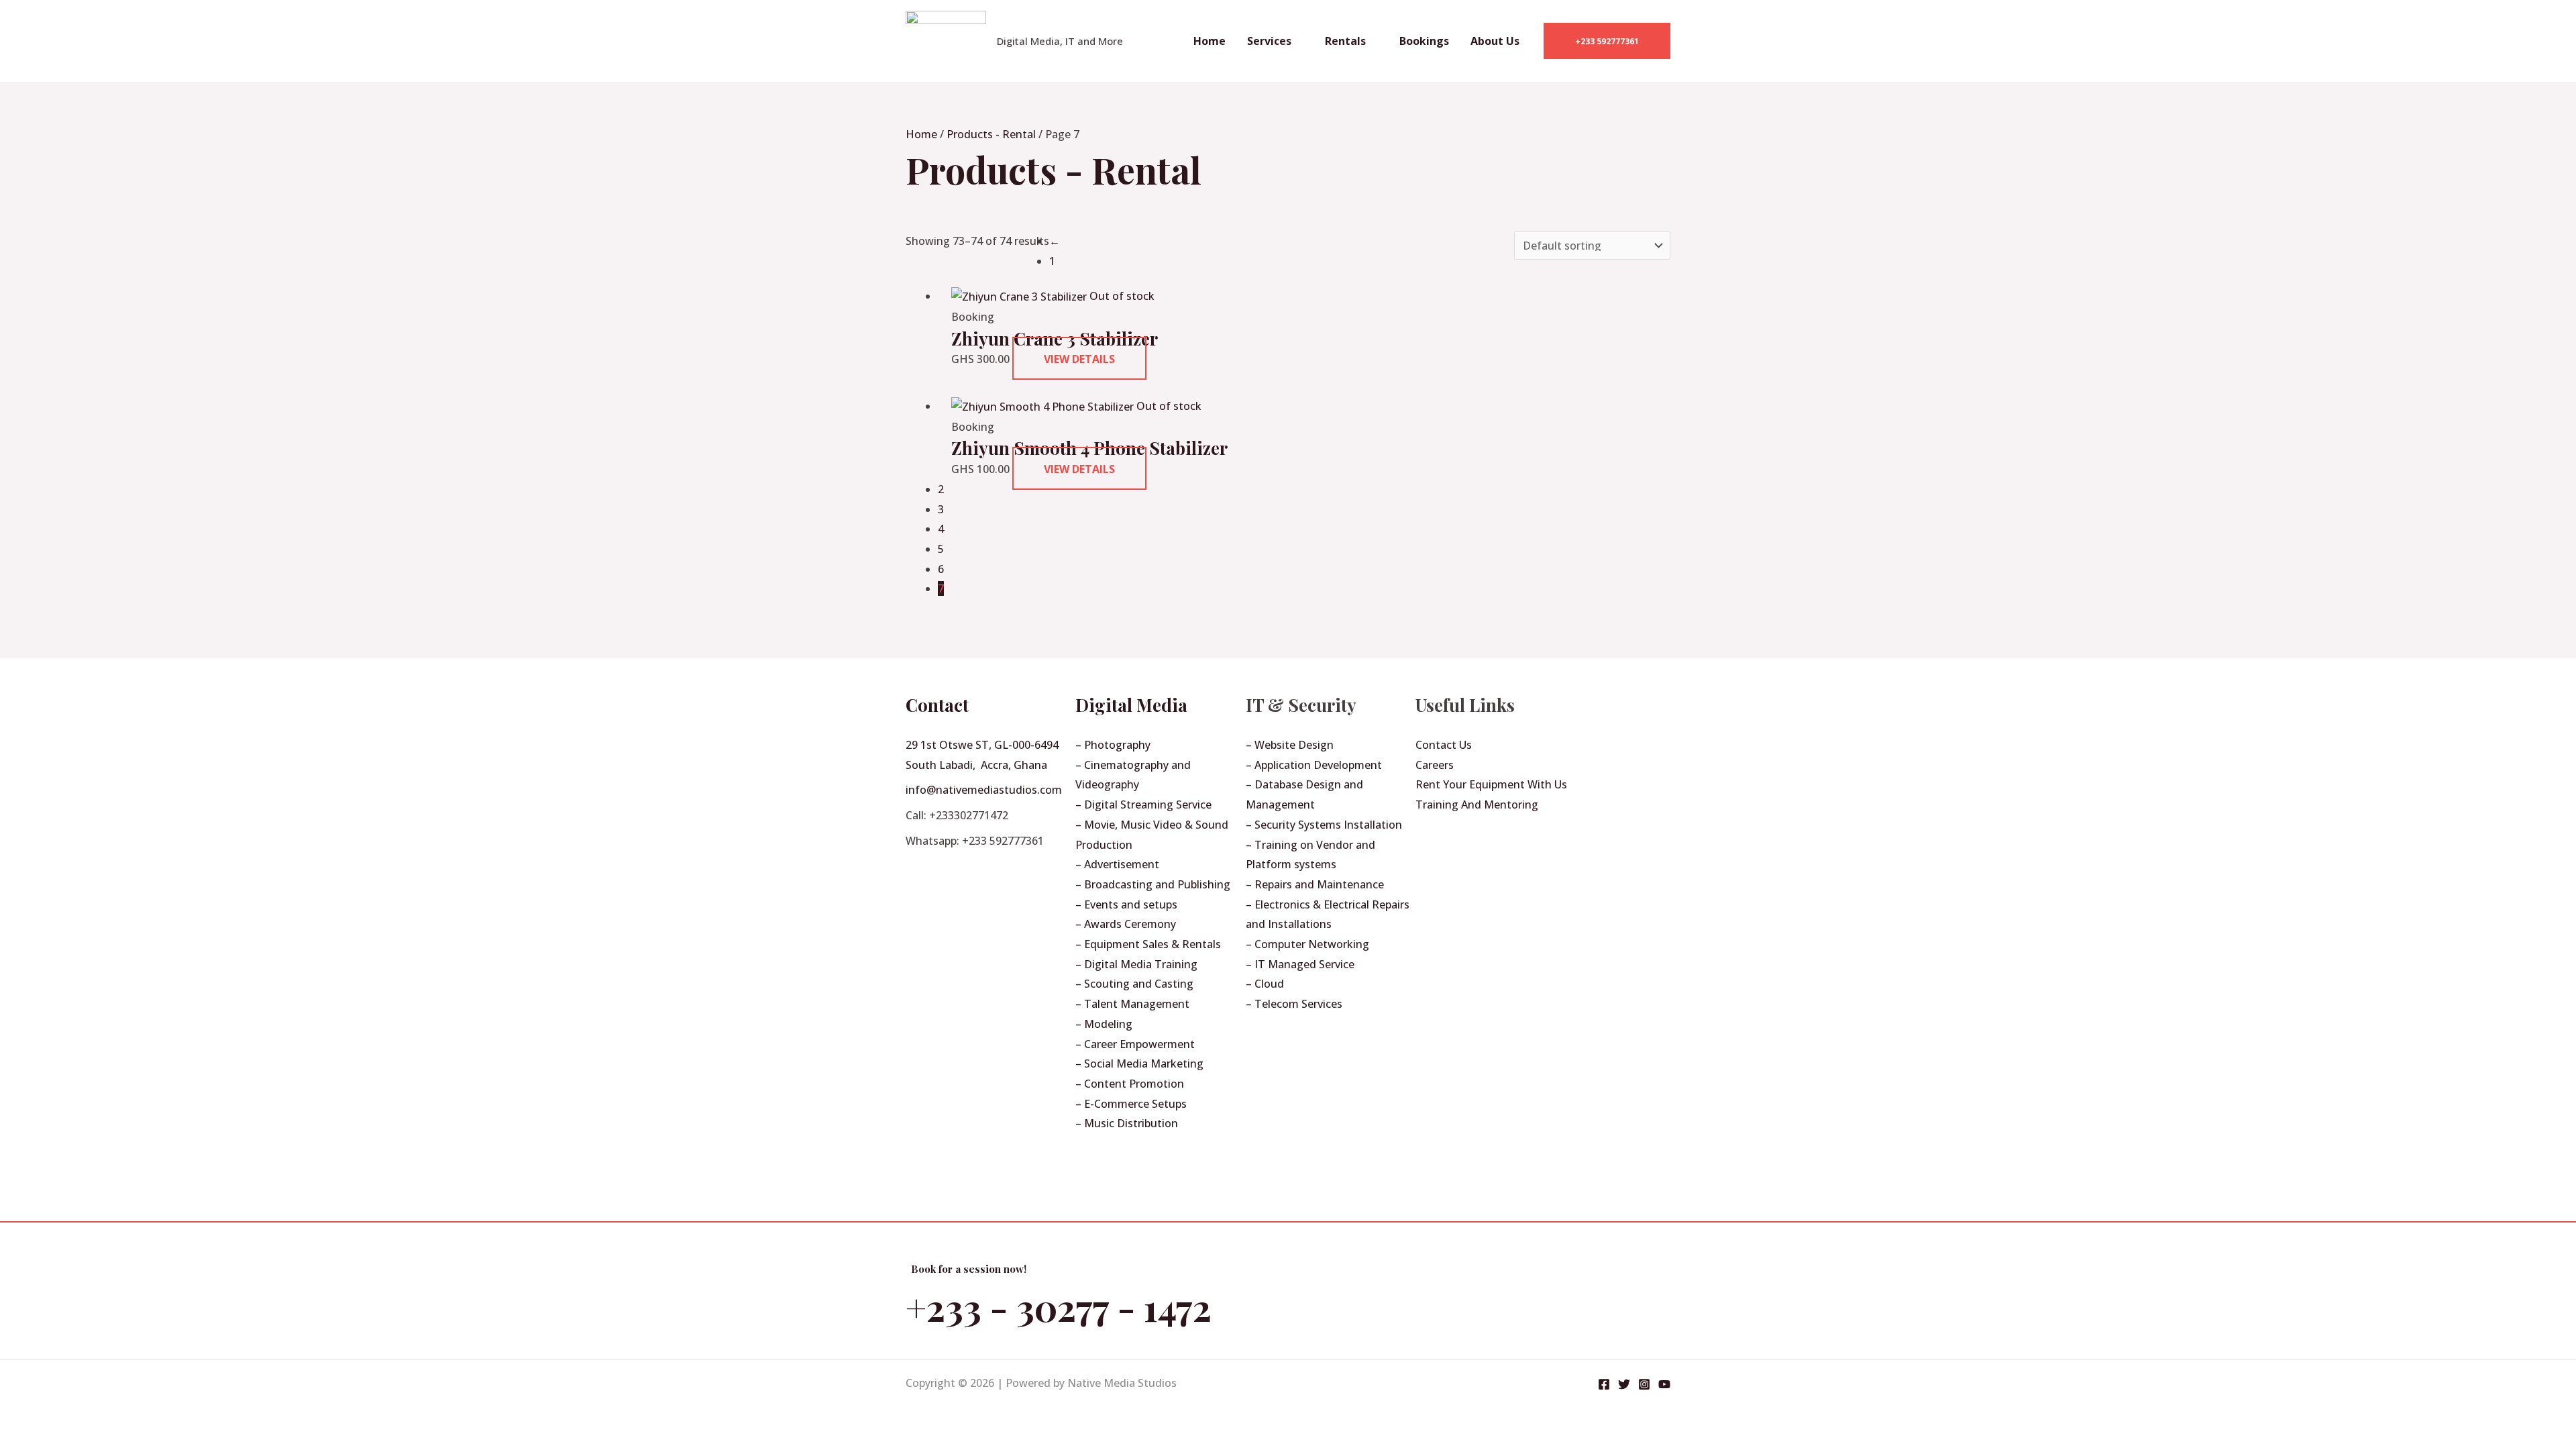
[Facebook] (1604, 1384)
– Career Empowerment (1135, 1044)
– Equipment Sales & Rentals (1148, 944)
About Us (1495, 41)
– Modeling (1104, 1024)
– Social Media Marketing (1139, 1063)
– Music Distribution (1127, 1123)
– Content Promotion (1130, 1084)
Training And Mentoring (1477, 804)
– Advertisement (1117, 864)
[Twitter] (1624, 1384)
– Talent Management (1132, 1004)
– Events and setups (1126, 904)
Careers (1435, 765)
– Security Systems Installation (1324, 825)
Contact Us (1444, 745)
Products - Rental (991, 134)
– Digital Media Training (1136, 964)
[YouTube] (1664, 1384)
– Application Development (1314, 765)
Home (1210, 41)
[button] (1607, 41)
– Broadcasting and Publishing (1153, 884)
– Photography (1113, 745)
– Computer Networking (1307, 944)
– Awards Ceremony (1126, 924)
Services (1269, 41)
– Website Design (1290, 745)
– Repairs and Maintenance (1315, 884)
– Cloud (1265, 984)
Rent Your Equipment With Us (1491, 784)
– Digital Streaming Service (1143, 804)
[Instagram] (1644, 1384)
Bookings (1424, 41)
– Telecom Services (1294, 1004)
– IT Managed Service (1300, 964)
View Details (1079, 359)
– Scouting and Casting (1134, 984)
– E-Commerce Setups (1131, 1104)
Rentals (1345, 41)
